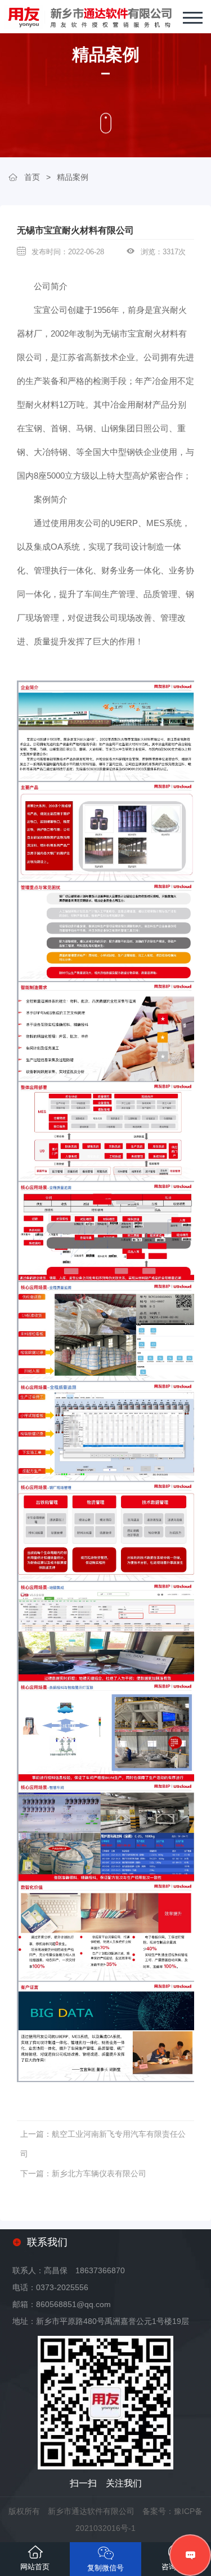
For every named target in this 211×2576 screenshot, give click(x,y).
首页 (32, 177)
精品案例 (73, 177)
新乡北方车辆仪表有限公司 (99, 2173)
